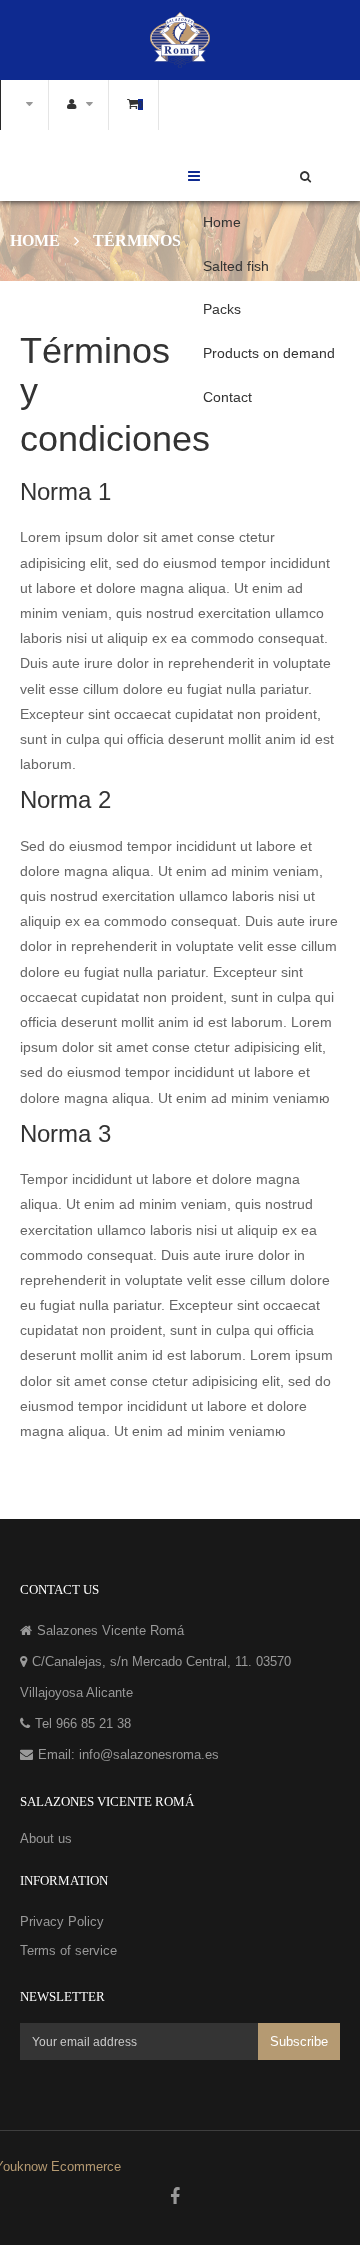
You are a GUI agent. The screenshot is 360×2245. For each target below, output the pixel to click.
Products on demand (269, 353)
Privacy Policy (62, 1921)
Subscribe (299, 2042)
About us (46, 1838)
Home (222, 222)
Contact (227, 397)
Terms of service (68, 1950)
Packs (222, 309)
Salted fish (236, 266)
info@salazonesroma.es (149, 1754)
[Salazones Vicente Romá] (180, 39)
